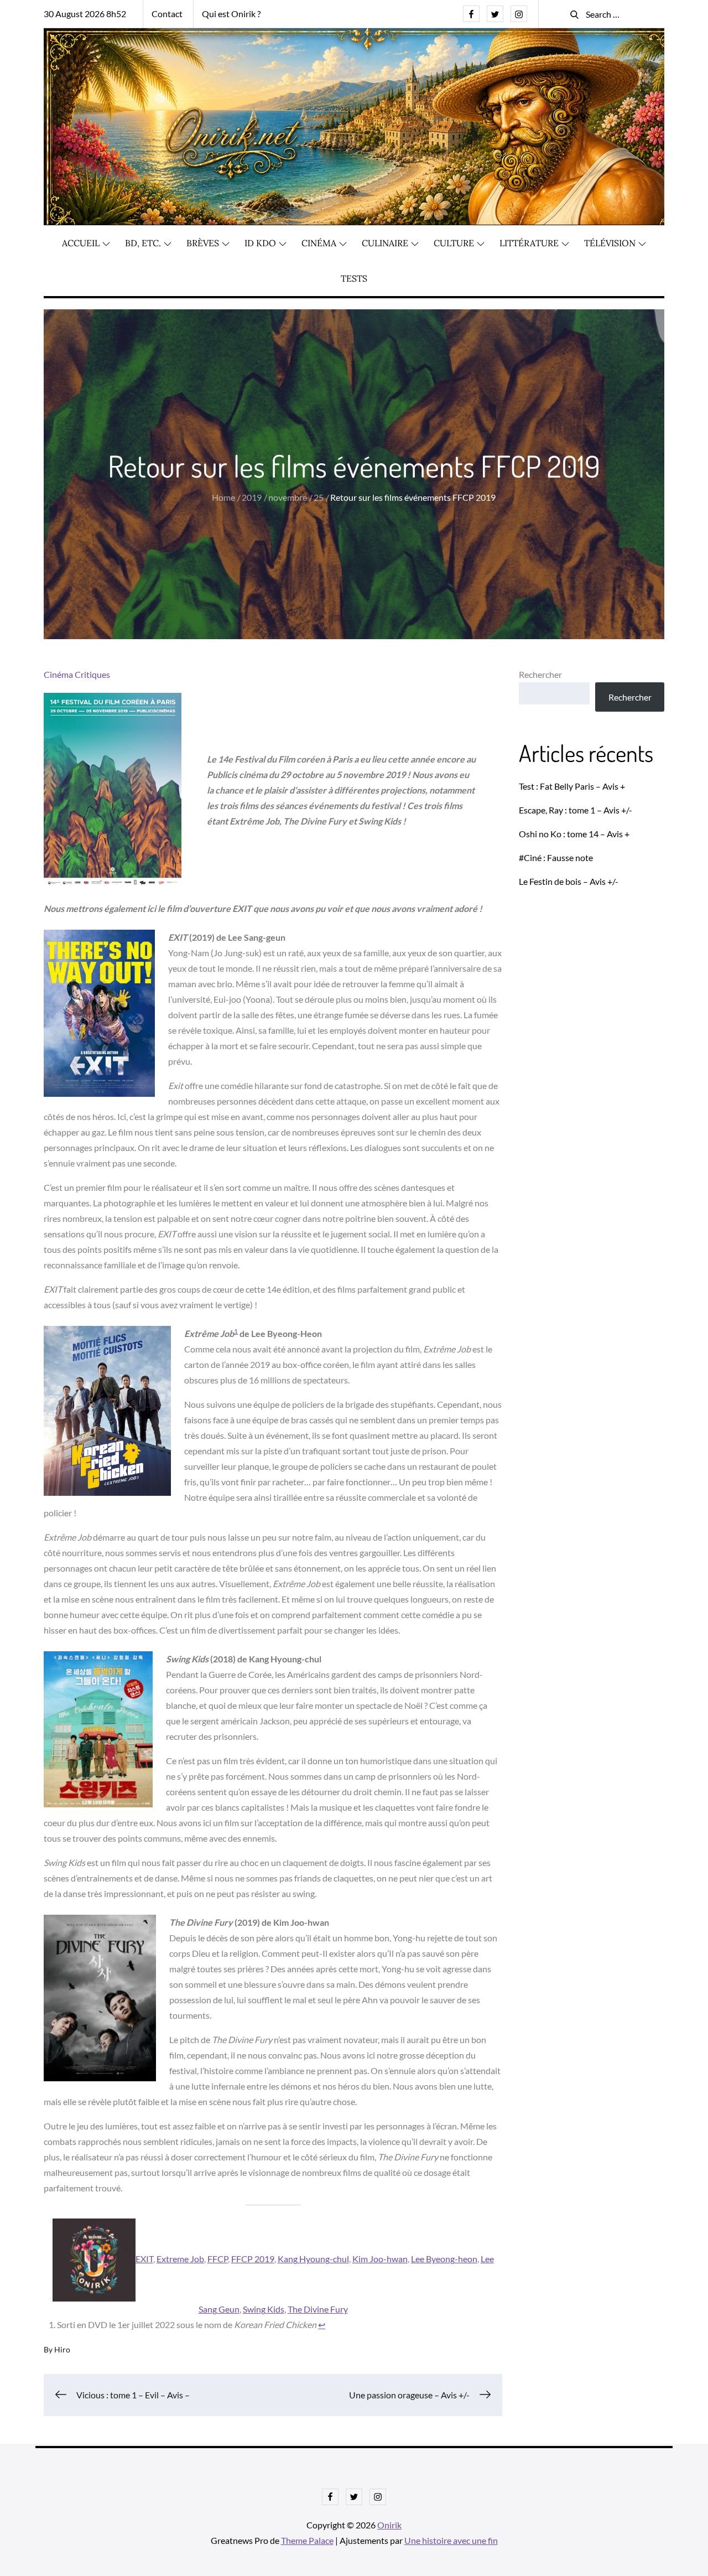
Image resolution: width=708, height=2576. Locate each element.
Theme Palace (307, 2540)
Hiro (62, 2349)
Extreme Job (180, 2259)
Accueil (81, 243)
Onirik (389, 2525)
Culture (454, 243)
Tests (354, 278)
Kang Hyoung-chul (313, 2259)
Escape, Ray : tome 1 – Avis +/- (576, 810)
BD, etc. (143, 243)
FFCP (218, 2259)
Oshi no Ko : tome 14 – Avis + (574, 834)
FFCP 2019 (253, 2259)
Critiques (92, 674)
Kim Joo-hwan (380, 2259)
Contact (167, 14)
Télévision (610, 243)
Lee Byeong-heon (444, 2259)
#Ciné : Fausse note (556, 857)
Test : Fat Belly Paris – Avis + (572, 786)
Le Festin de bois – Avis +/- (569, 881)
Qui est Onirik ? (231, 14)
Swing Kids (264, 2309)
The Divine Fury (318, 2309)
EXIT (144, 2259)
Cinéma (319, 243)
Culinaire (385, 243)
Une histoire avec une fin (451, 2540)
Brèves (203, 243)
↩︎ (322, 2324)
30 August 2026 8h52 (85, 14)
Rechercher (540, 674)
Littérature (529, 243)
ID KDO (260, 243)
